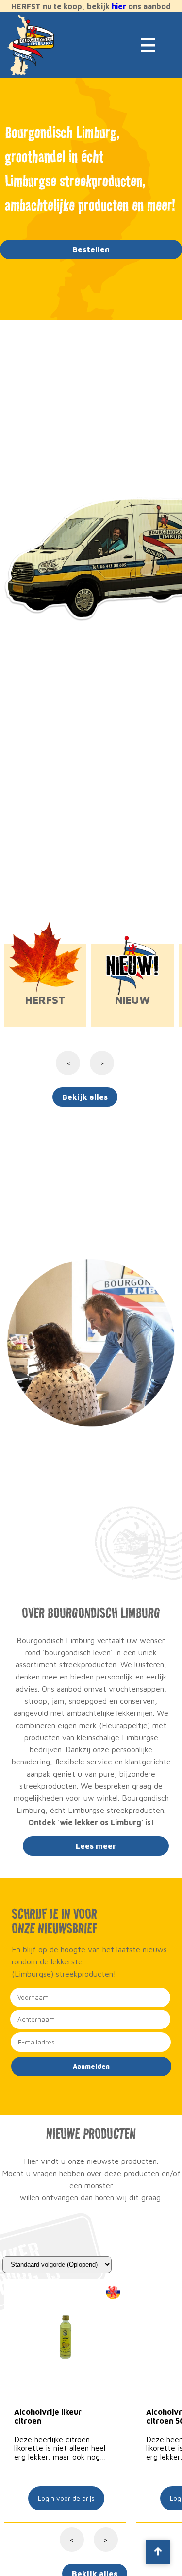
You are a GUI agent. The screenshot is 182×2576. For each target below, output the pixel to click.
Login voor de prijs (66, 2498)
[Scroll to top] (158, 2552)
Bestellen (91, 249)
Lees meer (96, 1846)
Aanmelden (91, 2066)
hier (119, 6)
